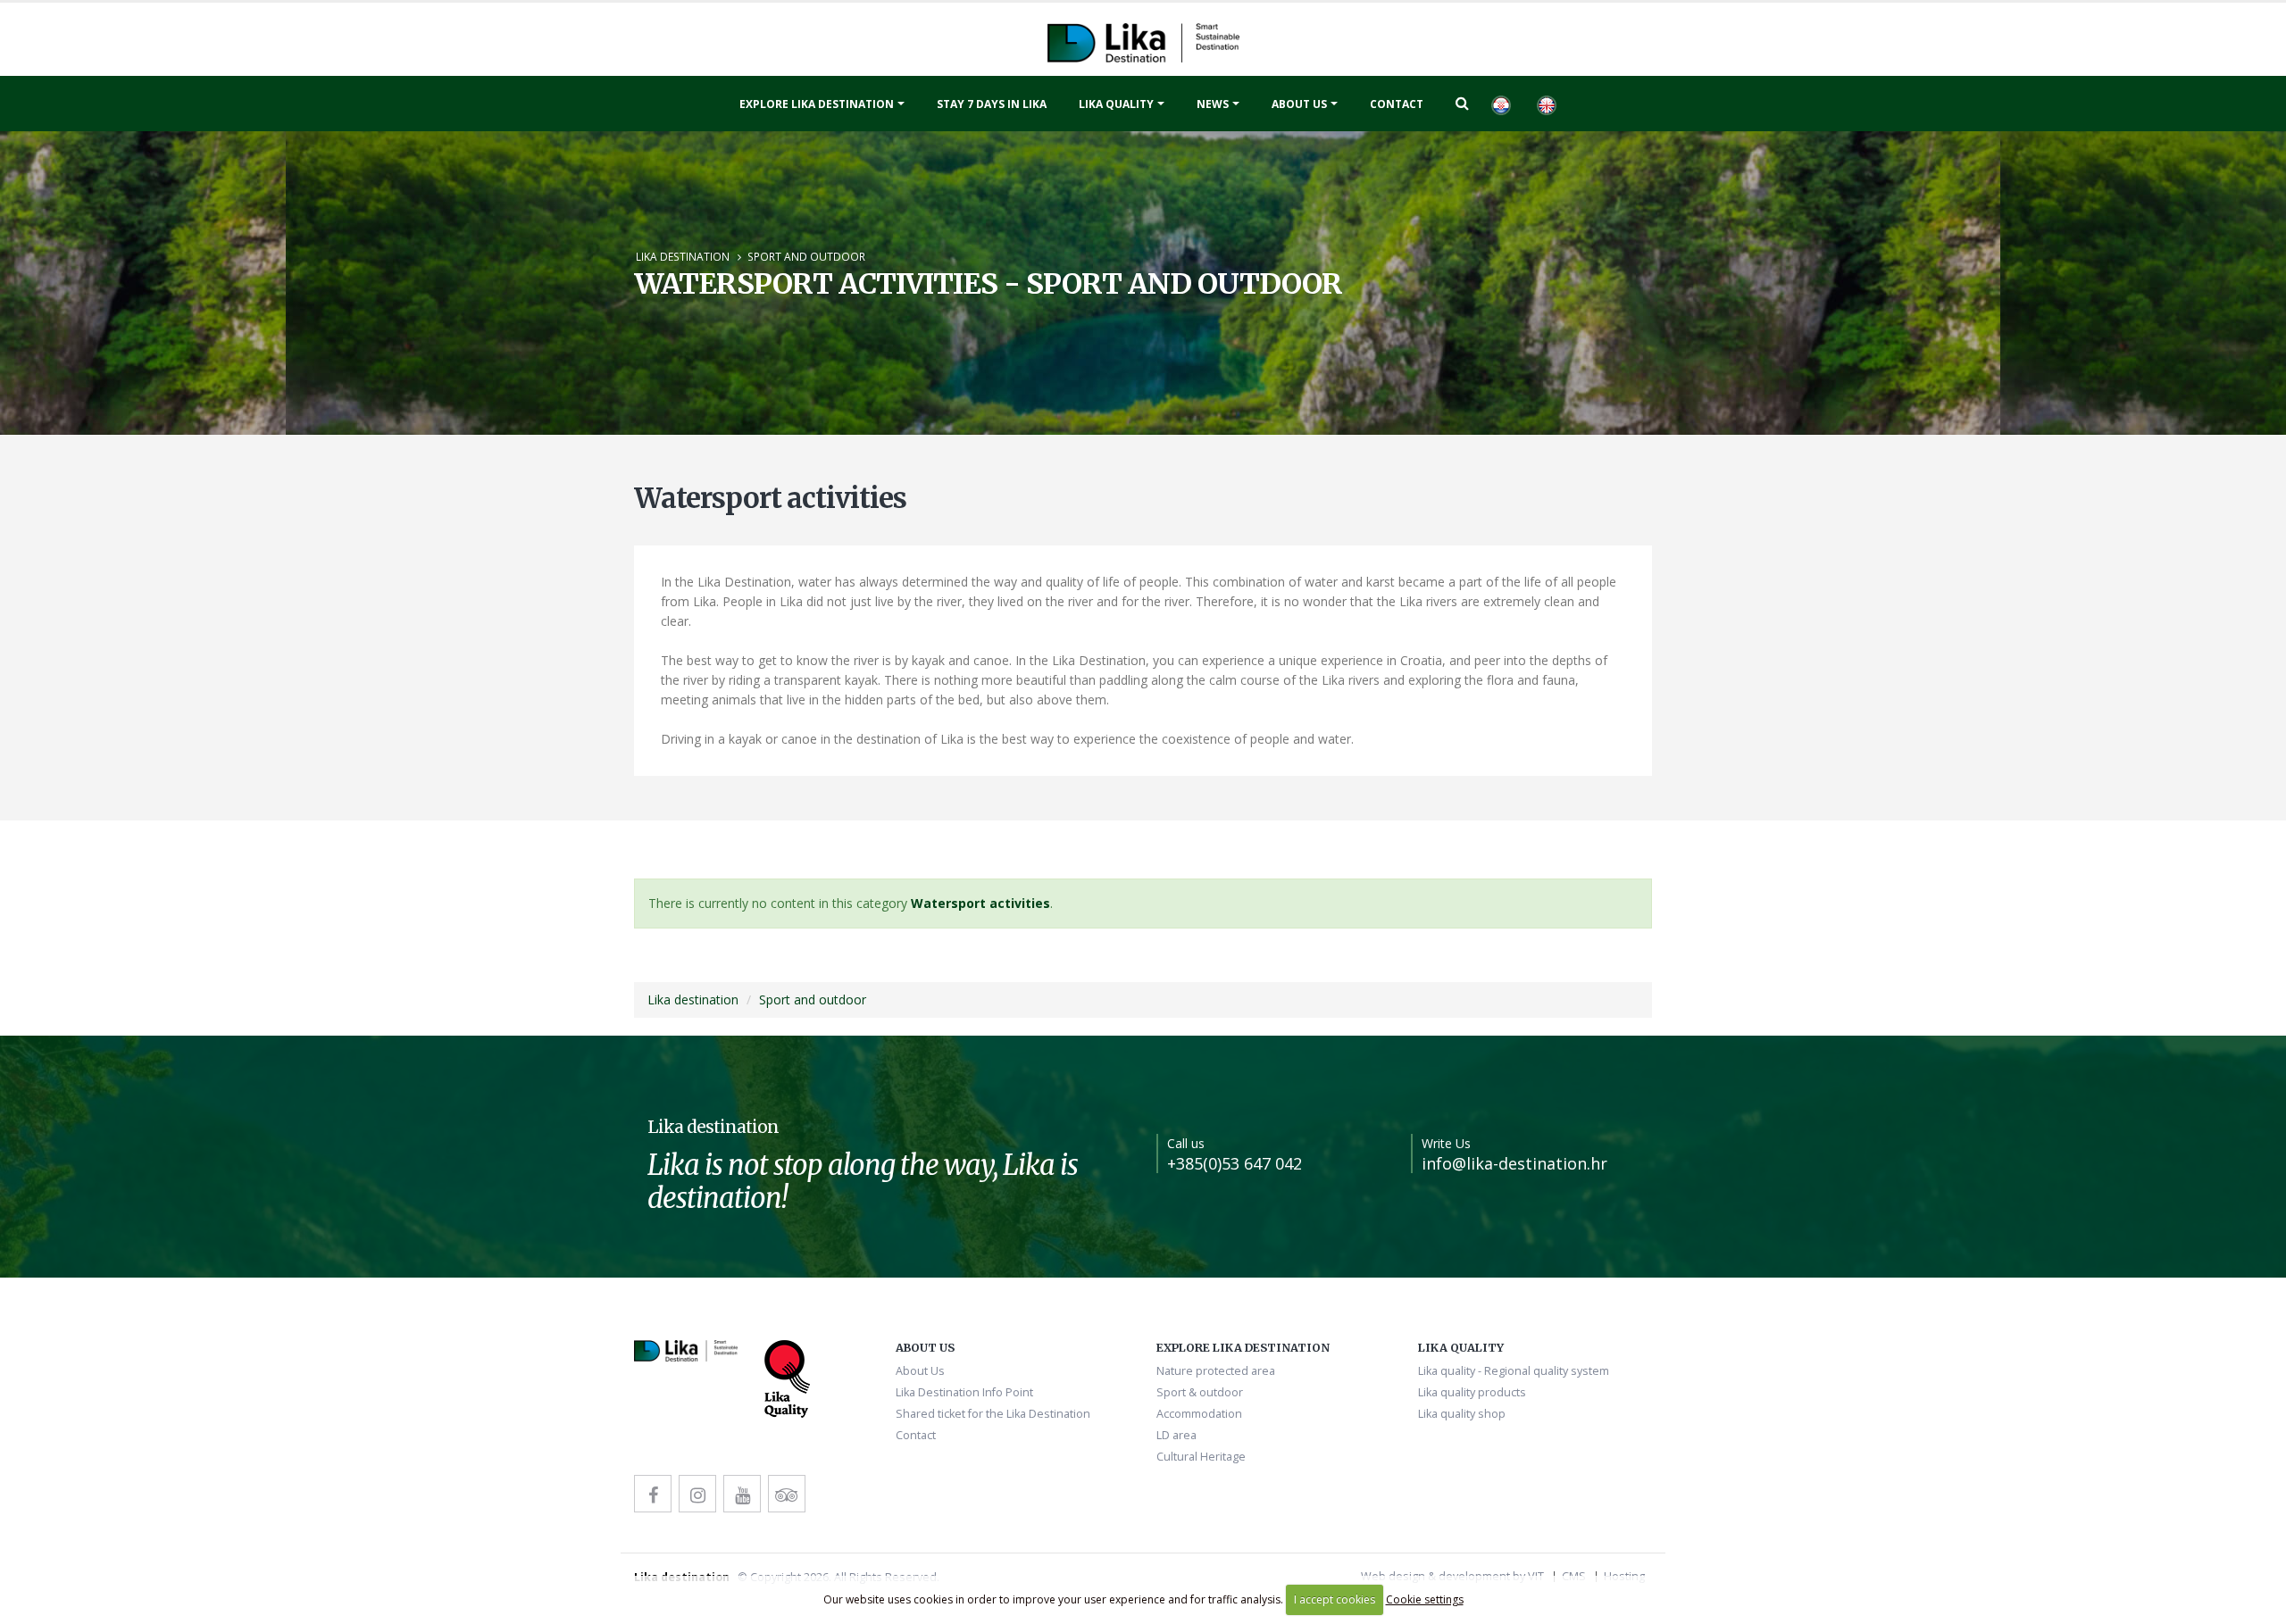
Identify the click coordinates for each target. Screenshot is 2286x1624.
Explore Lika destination (817, 104)
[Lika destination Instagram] (697, 1494)
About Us (1299, 104)
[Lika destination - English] (1546, 104)
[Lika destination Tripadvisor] (787, 1494)
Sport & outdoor (1200, 1392)
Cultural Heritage (1201, 1457)
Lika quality (1116, 104)
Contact (1397, 104)
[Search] (1462, 103)
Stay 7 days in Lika (992, 104)
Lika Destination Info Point (964, 1392)
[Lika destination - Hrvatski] (1500, 104)
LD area (1176, 1435)
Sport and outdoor (806, 256)
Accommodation (1199, 1414)
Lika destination (683, 256)
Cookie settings (1425, 1599)
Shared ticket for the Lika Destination (993, 1414)
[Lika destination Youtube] (742, 1494)
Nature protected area (1216, 1371)
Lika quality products (1472, 1392)
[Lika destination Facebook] (653, 1494)
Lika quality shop (1462, 1414)
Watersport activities (980, 903)
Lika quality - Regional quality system (1514, 1371)
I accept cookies (1335, 1599)
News (1213, 104)
